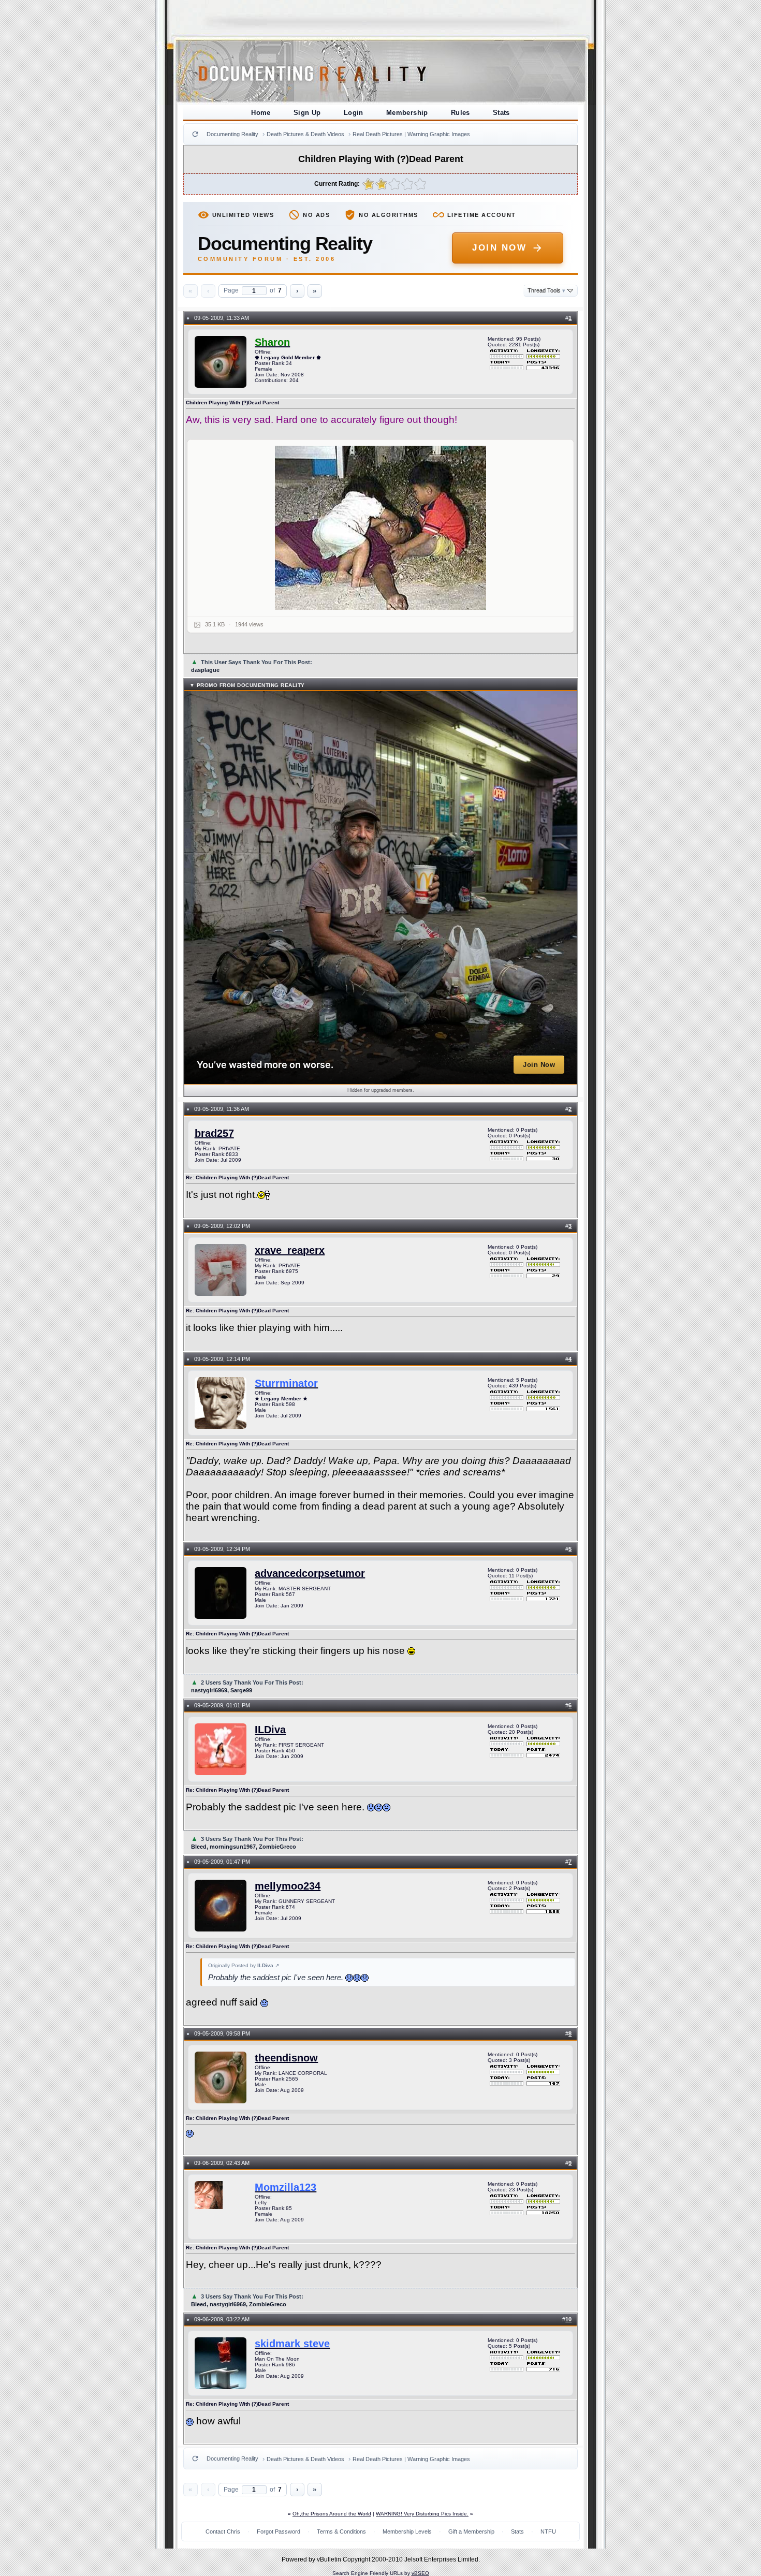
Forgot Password (279, 2531)
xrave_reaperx (290, 1250)
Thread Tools (546, 290)
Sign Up (307, 113)
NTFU (548, 2531)
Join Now (499, 248)
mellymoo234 (288, 1886)
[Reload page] (195, 134)
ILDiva (270, 1730)
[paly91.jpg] (381, 528)
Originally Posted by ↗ (244, 1965)
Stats (501, 113)
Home (261, 113)
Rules (460, 113)
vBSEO (420, 2573)
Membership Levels (407, 2531)
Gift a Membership (471, 2531)
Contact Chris (223, 2531)
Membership (407, 113)
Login (354, 113)
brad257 (214, 1133)
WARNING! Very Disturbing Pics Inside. (422, 2514)
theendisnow (286, 2058)
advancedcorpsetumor (310, 1573)
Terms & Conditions (341, 2531)
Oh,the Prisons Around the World (332, 2514)
